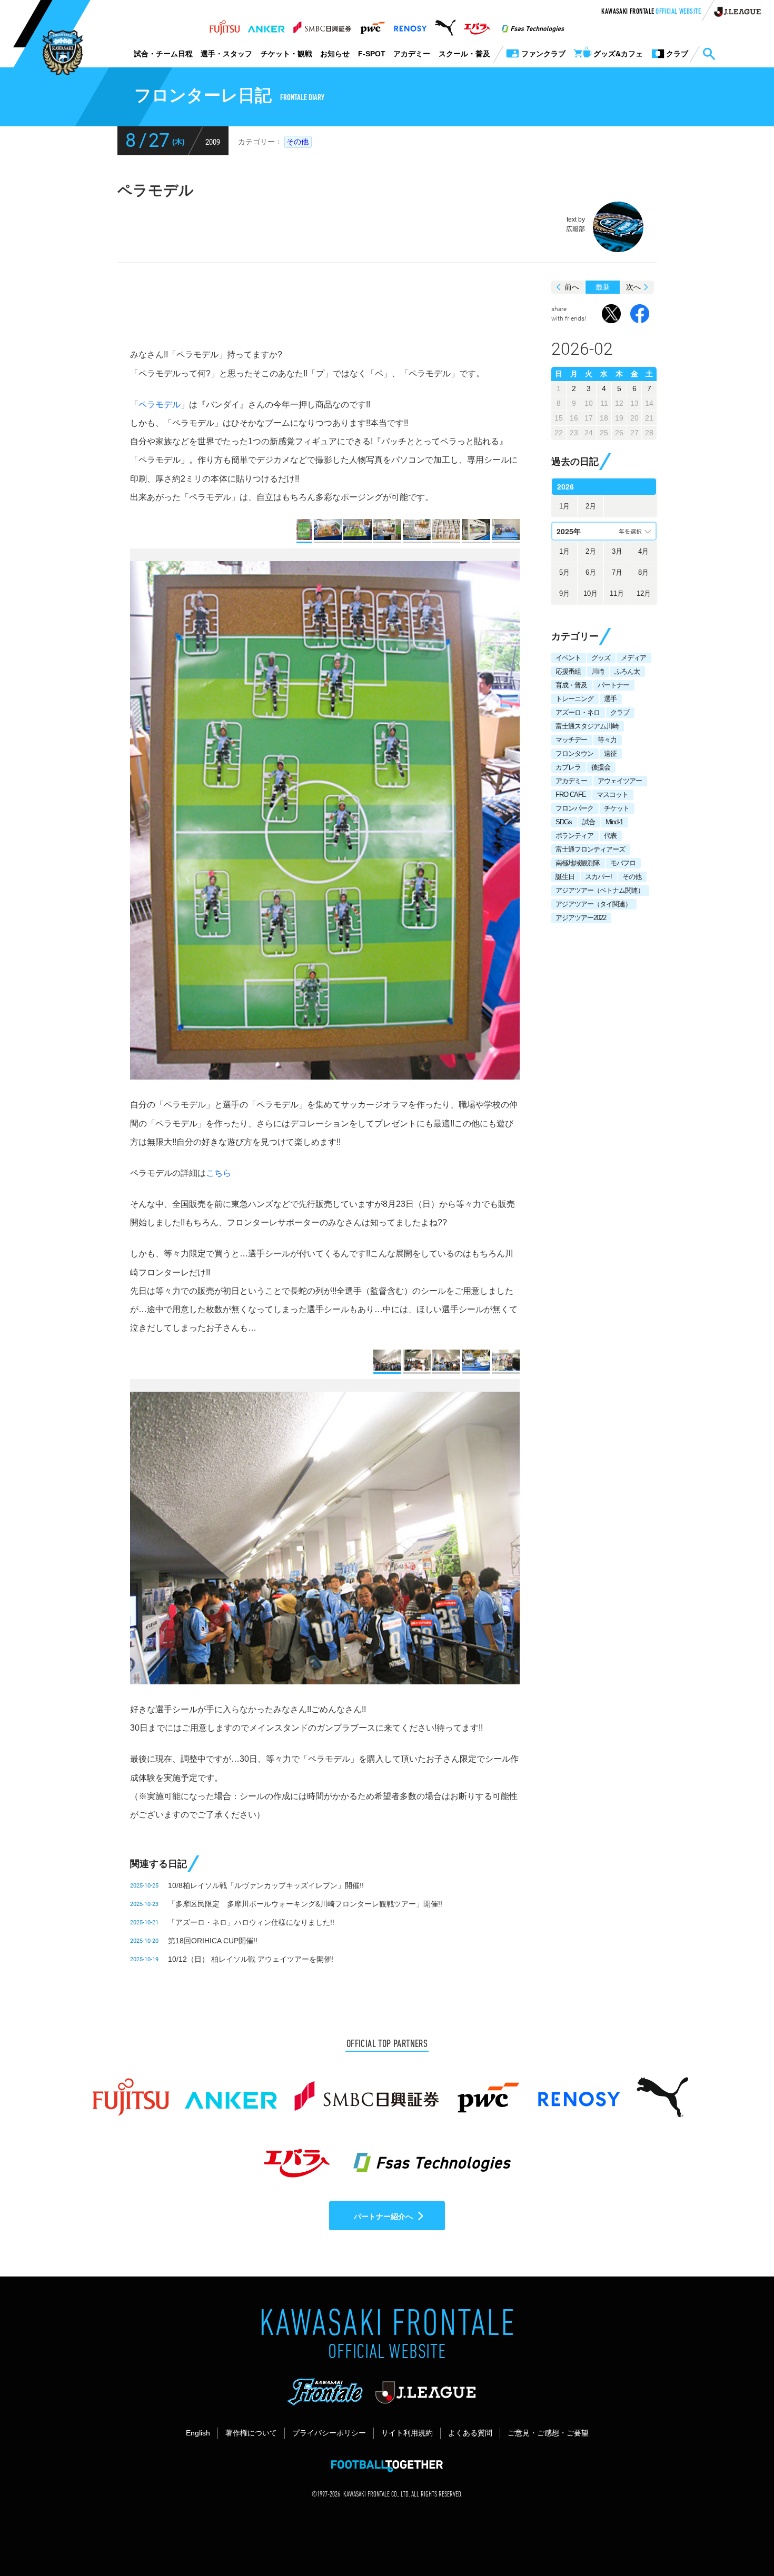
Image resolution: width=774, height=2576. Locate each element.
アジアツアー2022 (581, 918)
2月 (591, 506)
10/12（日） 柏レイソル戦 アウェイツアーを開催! (251, 1959)
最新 (603, 287)
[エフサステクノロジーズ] (533, 25)
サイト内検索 (709, 54)
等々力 (607, 740)
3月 (617, 551)
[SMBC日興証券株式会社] (322, 25)
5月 (564, 572)
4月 (643, 551)
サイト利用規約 (407, 2433)
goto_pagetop (740, 2538)
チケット (617, 808)
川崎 (598, 671)
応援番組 (568, 671)
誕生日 (565, 877)
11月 (617, 593)
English (198, 2433)
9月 (564, 593)
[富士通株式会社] (225, 25)
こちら (219, 1173)
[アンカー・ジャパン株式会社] (266, 25)
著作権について (251, 2433)
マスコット (612, 795)
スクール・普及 (464, 54)
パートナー (613, 685)
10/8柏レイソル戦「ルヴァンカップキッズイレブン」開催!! (266, 1885)
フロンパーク (574, 808)
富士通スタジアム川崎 (587, 726)
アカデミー (412, 54)
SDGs (564, 822)
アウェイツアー (620, 781)
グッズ (601, 658)
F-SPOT (372, 54)
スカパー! (598, 877)
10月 (591, 593)
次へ (633, 287)
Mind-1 (614, 822)
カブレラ (568, 767)
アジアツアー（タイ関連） (593, 904)
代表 (610, 836)
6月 (591, 572)
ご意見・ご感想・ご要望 (548, 2433)
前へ (572, 287)
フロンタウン (574, 753)
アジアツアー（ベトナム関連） (600, 890)
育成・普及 (571, 685)
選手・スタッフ (226, 54)
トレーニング (574, 699)
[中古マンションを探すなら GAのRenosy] (410, 25)
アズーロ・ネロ (578, 712)
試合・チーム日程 (163, 54)
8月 (643, 572)
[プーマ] (445, 25)
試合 (589, 822)
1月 (564, 506)
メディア (633, 658)
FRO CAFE (571, 795)
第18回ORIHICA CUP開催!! (213, 1941)
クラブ (620, 712)
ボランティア (574, 836)
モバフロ (623, 863)
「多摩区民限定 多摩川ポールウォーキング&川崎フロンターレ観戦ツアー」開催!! (305, 1904)
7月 (617, 572)
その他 (297, 142)
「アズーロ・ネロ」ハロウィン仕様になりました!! (251, 1922)
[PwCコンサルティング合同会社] (372, 25)
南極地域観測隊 (578, 863)
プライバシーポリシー (329, 2433)
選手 (610, 699)
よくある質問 (470, 2433)
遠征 (610, 753)
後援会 (601, 767)
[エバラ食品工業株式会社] (477, 25)
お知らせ (335, 54)
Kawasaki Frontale (651, 12)
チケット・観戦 (286, 54)
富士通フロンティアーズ (590, 849)
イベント (568, 658)
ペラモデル (160, 405)
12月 (644, 593)
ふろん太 (627, 671)
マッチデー (571, 740)
